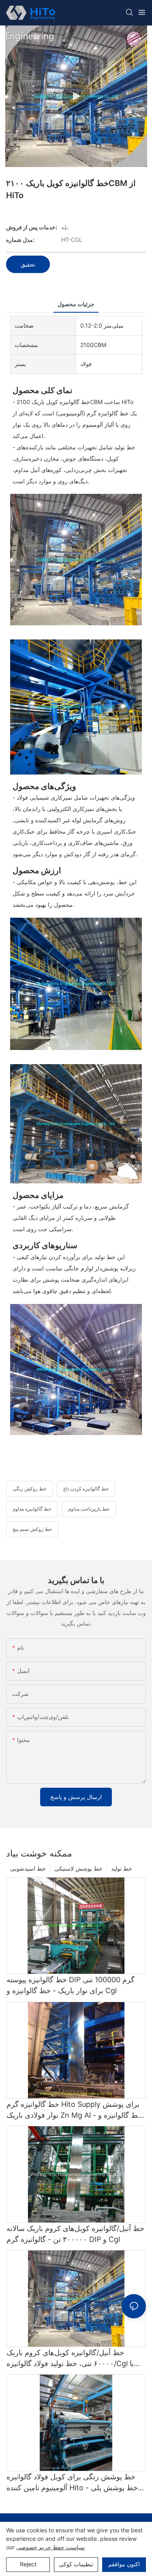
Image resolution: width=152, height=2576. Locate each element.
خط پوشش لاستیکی (78, 1868)
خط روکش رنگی (29, 1489)
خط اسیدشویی (28, 1868)
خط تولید (122, 1868)
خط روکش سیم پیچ (32, 1529)
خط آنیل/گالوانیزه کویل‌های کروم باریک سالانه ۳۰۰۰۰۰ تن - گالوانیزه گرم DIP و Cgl (75, 2234)
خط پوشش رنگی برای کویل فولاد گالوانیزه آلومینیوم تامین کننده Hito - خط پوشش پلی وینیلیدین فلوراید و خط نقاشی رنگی (72, 2483)
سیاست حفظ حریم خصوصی (50, 2547)
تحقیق (28, 264)
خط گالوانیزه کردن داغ (86, 1489)
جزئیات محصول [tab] (76, 304)
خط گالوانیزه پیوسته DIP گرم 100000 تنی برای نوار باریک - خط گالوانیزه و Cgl (71, 1985)
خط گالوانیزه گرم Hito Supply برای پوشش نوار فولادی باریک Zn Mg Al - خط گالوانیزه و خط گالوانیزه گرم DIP (74, 2110)
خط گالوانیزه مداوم (32, 1509)
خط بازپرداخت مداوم (89, 1509)
